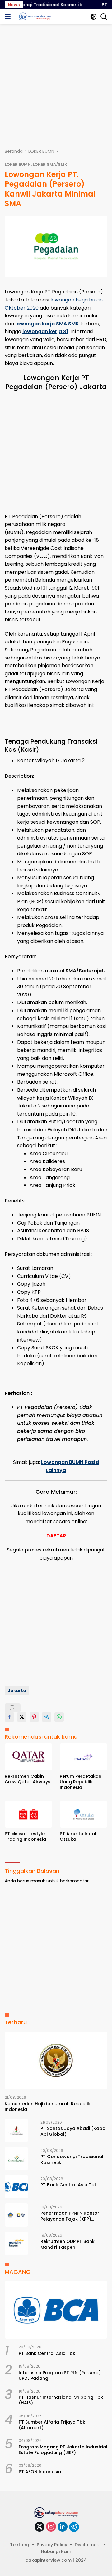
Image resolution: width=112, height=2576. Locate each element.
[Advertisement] (56, 83)
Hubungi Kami (57, 2551)
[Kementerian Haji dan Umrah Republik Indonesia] (56, 2061)
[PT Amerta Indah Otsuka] (84, 1814)
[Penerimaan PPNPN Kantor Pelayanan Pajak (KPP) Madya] (16, 2215)
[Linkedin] (63, 2527)
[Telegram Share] (47, 1717)
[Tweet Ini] (22, 1717)
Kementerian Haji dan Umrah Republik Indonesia (47, 2107)
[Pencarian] (104, 17)
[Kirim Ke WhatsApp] (59, 1717)
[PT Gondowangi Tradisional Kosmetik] (16, 2159)
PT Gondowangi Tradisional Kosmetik (72, 2159)
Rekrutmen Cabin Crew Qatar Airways (28, 1779)
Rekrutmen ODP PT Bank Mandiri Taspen (68, 2244)
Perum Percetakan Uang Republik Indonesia (81, 1782)
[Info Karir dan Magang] (34, 16)
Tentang (20, 2545)
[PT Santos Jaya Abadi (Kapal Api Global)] (16, 2130)
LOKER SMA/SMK (50, 164)
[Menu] (9, 16)
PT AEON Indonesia (40, 2472)
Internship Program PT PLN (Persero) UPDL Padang (60, 2375)
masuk (38, 1881)
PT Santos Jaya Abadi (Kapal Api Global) (74, 2131)
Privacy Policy (52, 2545)
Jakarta (17, 1691)
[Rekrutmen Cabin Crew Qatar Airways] (28, 1757)
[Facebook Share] (9, 1717)
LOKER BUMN (18, 164)
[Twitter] (40, 2527)
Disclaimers (88, 2545)
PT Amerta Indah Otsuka (79, 1836)
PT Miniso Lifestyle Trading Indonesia (25, 1836)
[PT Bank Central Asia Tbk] (16, 2187)
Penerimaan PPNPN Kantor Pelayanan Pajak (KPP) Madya (70, 2216)
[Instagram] (51, 2527)
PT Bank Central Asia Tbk (69, 2185)
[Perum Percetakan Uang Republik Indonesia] (84, 1757)
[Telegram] (74, 2527)
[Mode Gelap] (93, 17)
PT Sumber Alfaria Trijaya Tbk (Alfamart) (52, 2425)
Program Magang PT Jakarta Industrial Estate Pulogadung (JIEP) (63, 2450)
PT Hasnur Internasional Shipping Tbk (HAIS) (61, 2400)
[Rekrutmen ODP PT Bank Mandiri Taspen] (16, 2243)
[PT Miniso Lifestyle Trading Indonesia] (28, 1814)
